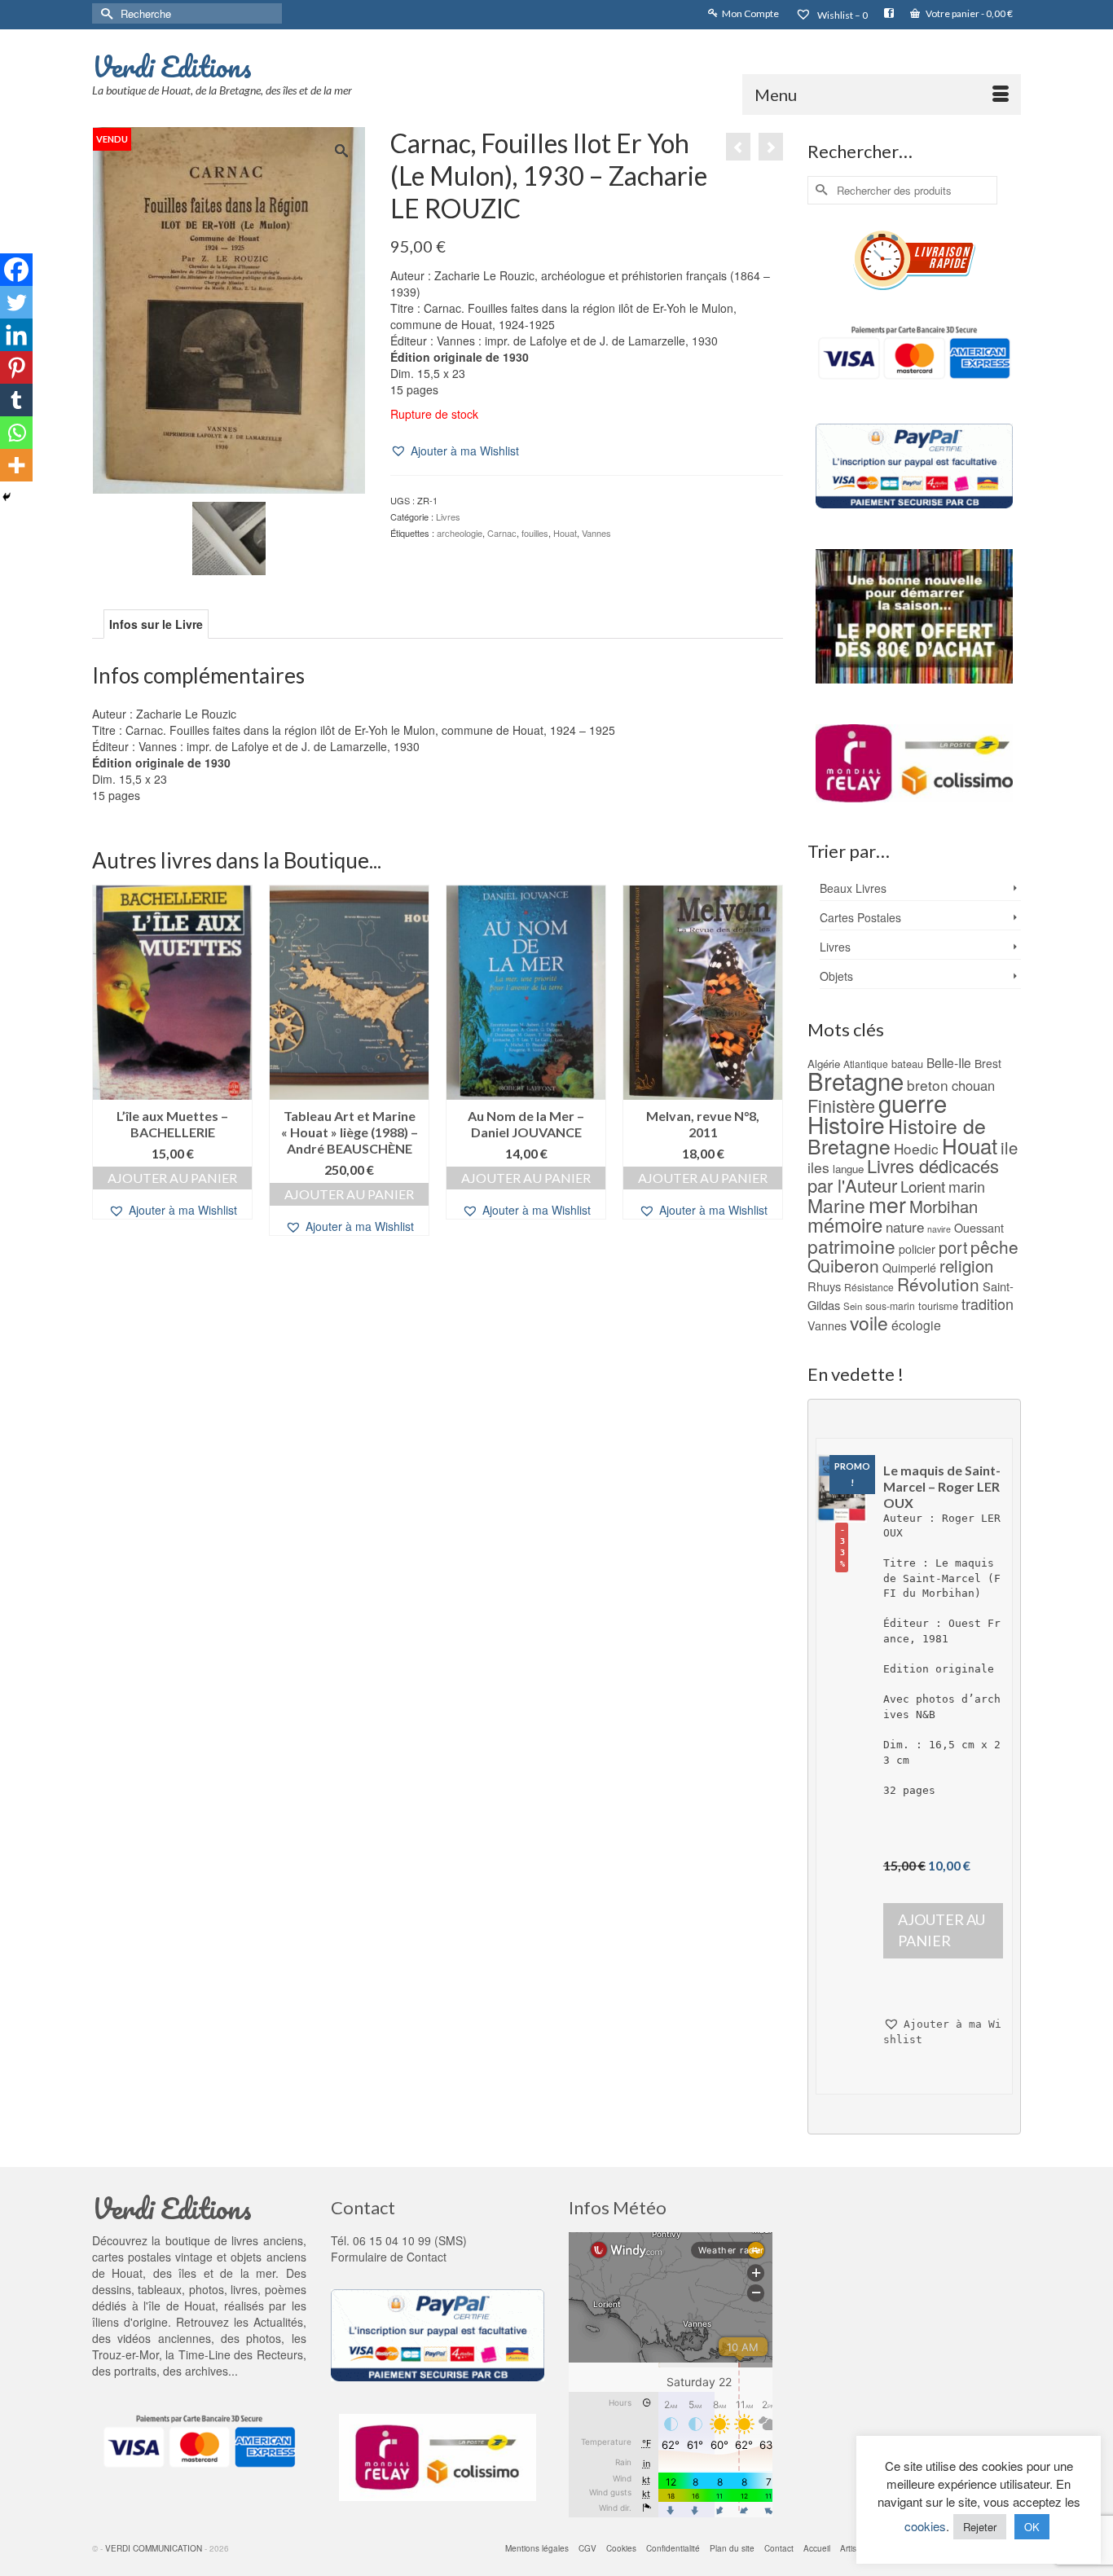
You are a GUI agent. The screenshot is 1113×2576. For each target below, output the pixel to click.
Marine (836, 1205)
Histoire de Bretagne (897, 1136)
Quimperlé (909, 1268)
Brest (988, 1063)
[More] (16, 465)
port (953, 1247)
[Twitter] (16, 302)
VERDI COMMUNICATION (154, 2548)
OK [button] (1032, 2527)
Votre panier (968, 13)
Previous (106, 1062)
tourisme (938, 1306)
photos (264, 2338)
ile (1009, 1147)
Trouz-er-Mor (125, 2354)
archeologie (460, 533)
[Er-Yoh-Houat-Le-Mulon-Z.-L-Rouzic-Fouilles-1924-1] (229, 536)
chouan (973, 1085)
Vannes (596, 533)
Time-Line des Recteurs (241, 2354)
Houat (565, 533)
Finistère (841, 1105)
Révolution (938, 1284)
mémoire (845, 1224)
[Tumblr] (16, 400)
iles (818, 1167)
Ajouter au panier (172, 1178)
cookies (925, 2526)
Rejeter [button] (980, 2527)
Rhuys (824, 1286)
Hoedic (916, 1148)
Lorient (923, 1186)
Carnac (502, 533)
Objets (836, 976)
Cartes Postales (860, 917)
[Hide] (7, 497)
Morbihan (944, 1206)
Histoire (846, 1124)
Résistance (869, 1287)
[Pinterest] (16, 367)
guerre (913, 1102)
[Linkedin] (16, 335)
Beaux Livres (853, 888)
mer (887, 1204)
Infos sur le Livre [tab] (156, 624)
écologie (916, 1325)
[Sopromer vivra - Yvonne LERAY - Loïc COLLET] (738, 147)
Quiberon (843, 1265)
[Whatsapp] (16, 433)
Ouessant (979, 1228)
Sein (853, 1306)
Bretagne (856, 1080)
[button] (455, 451)
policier (917, 1249)
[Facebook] (16, 270)
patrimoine (851, 1246)
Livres (448, 517)
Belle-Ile (949, 1062)
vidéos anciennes (164, 2338)
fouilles (535, 533)
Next (769, 1062)
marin (967, 1186)
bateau (907, 1064)
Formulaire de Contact (389, 2257)
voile (869, 1322)
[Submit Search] (104, 13)
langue (848, 1169)
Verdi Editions (172, 66)
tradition (988, 1303)
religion (966, 1266)
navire (939, 1229)
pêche (994, 1246)
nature (905, 1226)
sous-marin (890, 1306)
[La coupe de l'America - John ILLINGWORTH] (771, 147)
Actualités (278, 2322)
